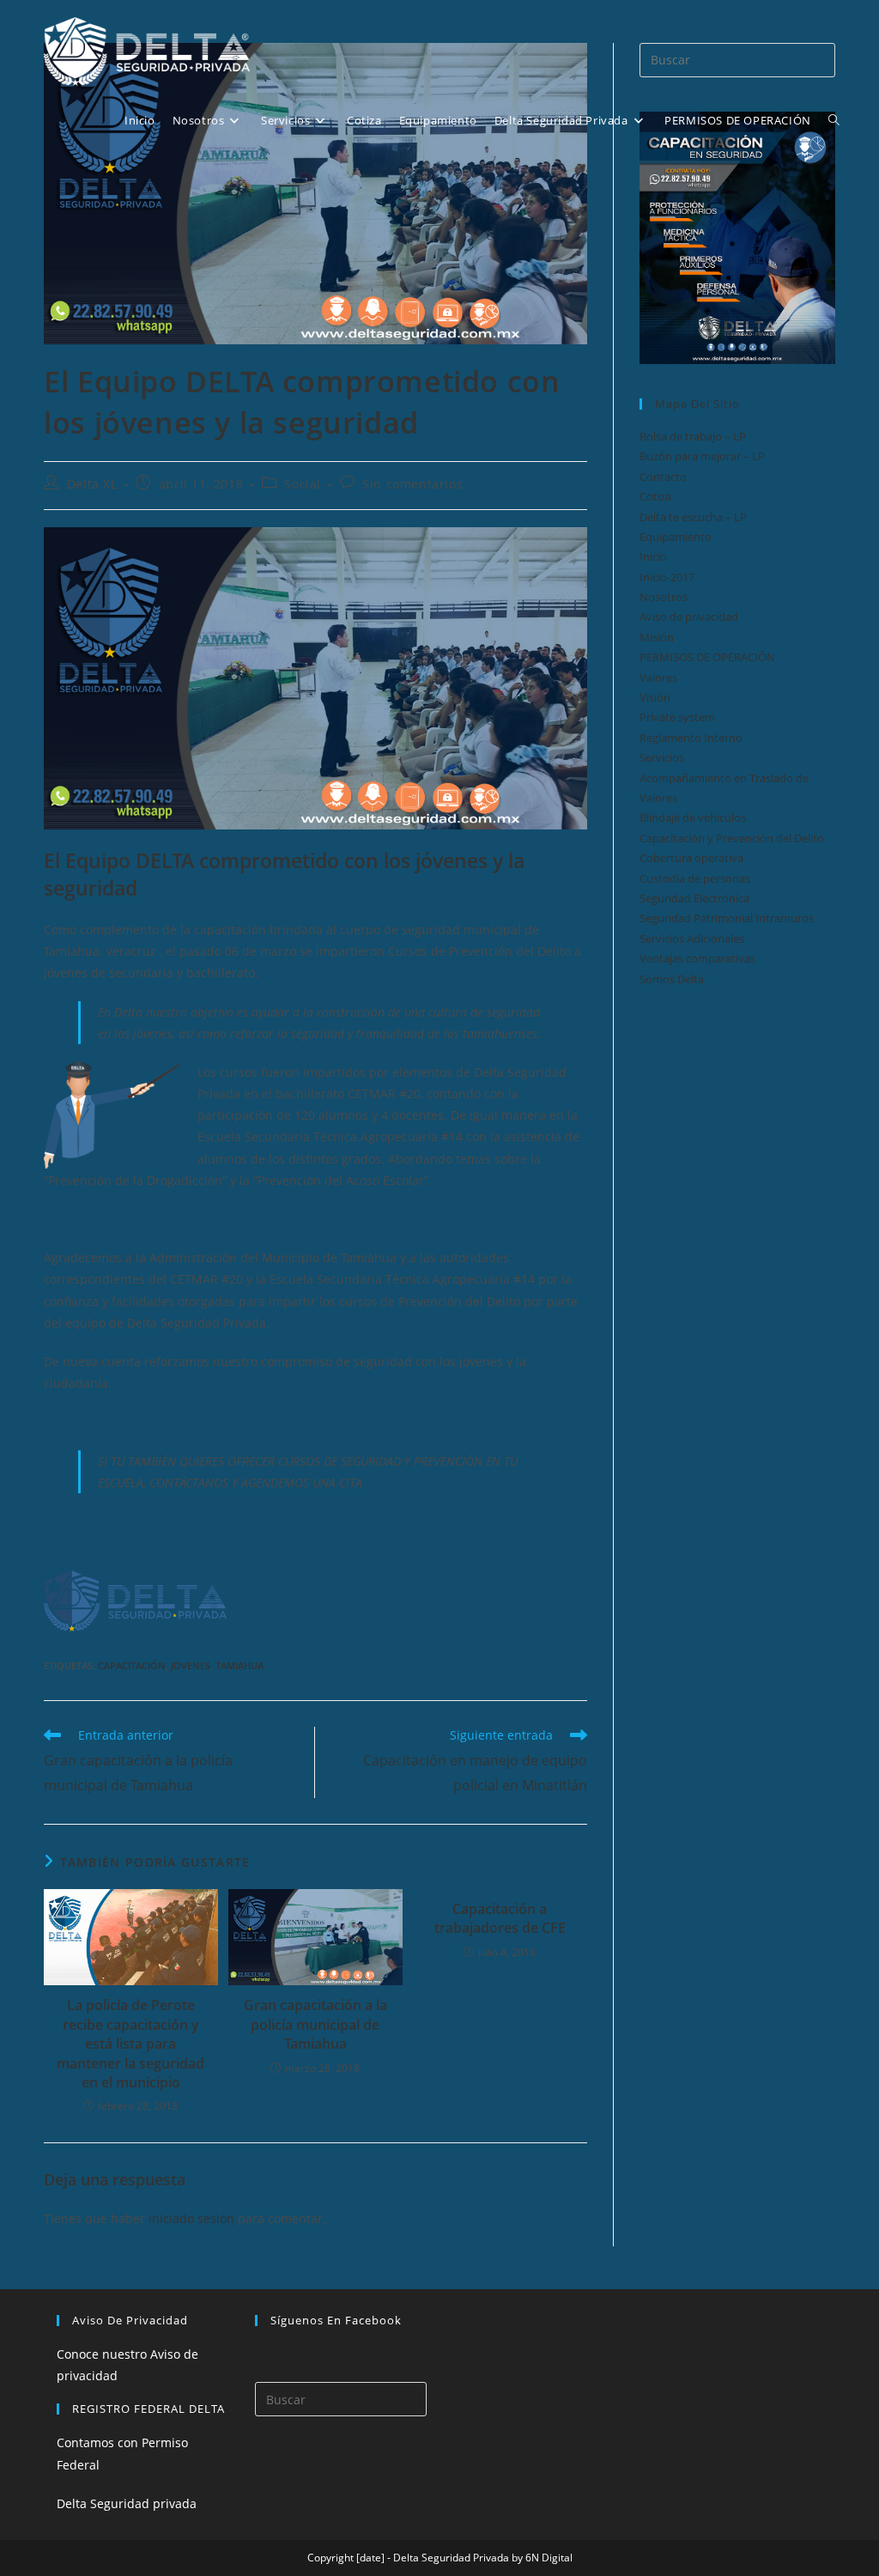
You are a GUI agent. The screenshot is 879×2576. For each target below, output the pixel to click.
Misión (657, 637)
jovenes (191, 1665)
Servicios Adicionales (692, 939)
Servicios (662, 757)
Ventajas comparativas (697, 958)
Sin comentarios (412, 484)
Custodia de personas (695, 878)
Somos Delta (672, 979)
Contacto (663, 477)
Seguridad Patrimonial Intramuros (727, 918)
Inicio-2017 (667, 577)
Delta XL (92, 484)
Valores (658, 677)
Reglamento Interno (691, 738)
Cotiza (655, 496)
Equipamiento (676, 537)
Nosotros (664, 597)
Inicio (653, 556)
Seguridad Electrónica (694, 898)
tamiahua (239, 1665)
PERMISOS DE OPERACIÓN (707, 657)
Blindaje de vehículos (693, 817)
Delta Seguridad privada (127, 2503)
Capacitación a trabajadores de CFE (500, 1918)
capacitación (132, 1665)
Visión (655, 697)
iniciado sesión (191, 2218)
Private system (677, 717)
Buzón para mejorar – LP (702, 456)
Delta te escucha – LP (693, 517)
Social (303, 484)
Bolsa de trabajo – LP (693, 436)
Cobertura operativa (691, 858)
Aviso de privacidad (689, 617)
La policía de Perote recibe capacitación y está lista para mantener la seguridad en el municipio (130, 2044)
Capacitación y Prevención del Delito (732, 838)
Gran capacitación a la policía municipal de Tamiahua (315, 2024)
